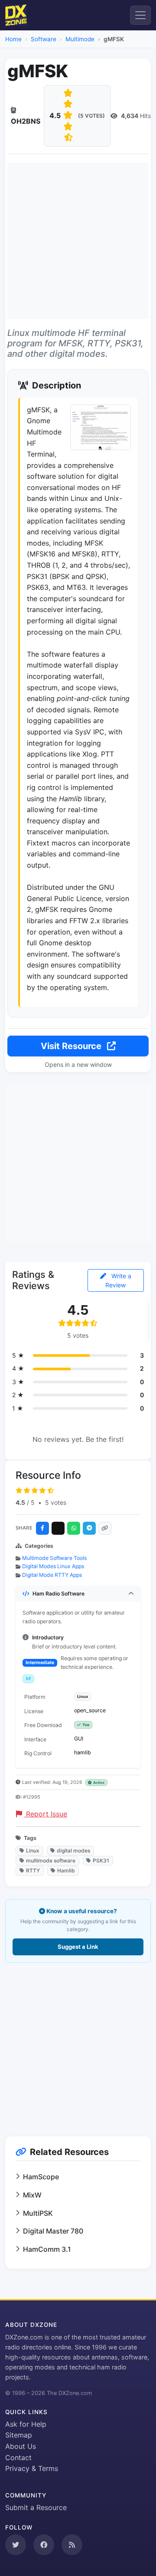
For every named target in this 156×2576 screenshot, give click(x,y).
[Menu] (140, 15)
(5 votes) (91, 116)
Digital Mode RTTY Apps (52, 1575)
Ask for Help (26, 2424)
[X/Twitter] (58, 1528)
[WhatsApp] (74, 1528)
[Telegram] (89, 1528)
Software (44, 39)
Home (13, 39)
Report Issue (45, 1814)
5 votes (56, 1502)
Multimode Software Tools (54, 1558)
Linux (33, 1851)
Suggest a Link (78, 1947)
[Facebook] (42, 1528)
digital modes (73, 1851)
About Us (21, 2446)
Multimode (80, 39)
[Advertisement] (78, 241)
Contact (18, 2458)
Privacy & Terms (32, 2468)
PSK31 (101, 1860)
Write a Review (118, 1280)
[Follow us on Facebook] (44, 2545)
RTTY (33, 1870)
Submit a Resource (36, 2507)
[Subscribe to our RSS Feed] (72, 2545)
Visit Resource (72, 1046)
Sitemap (19, 2435)
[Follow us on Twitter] (16, 2545)
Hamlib (66, 1870)
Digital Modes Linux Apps (53, 1566)
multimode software (51, 1860)
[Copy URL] (105, 1528)
